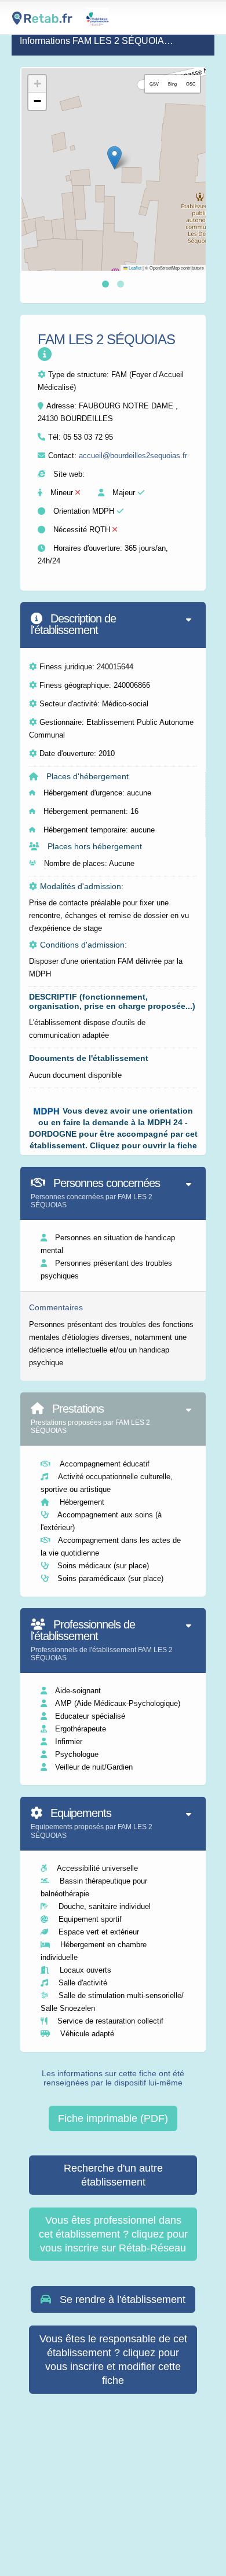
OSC (191, 84)
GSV (154, 84)
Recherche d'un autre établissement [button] (113, 2175)
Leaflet (134, 268)
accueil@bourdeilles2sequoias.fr (133, 456)
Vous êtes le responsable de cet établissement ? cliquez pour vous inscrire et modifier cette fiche (113, 2360)
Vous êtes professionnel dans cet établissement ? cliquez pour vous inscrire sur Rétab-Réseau (113, 2234)
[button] (114, 158)
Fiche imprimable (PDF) (113, 2118)
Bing (172, 84)
